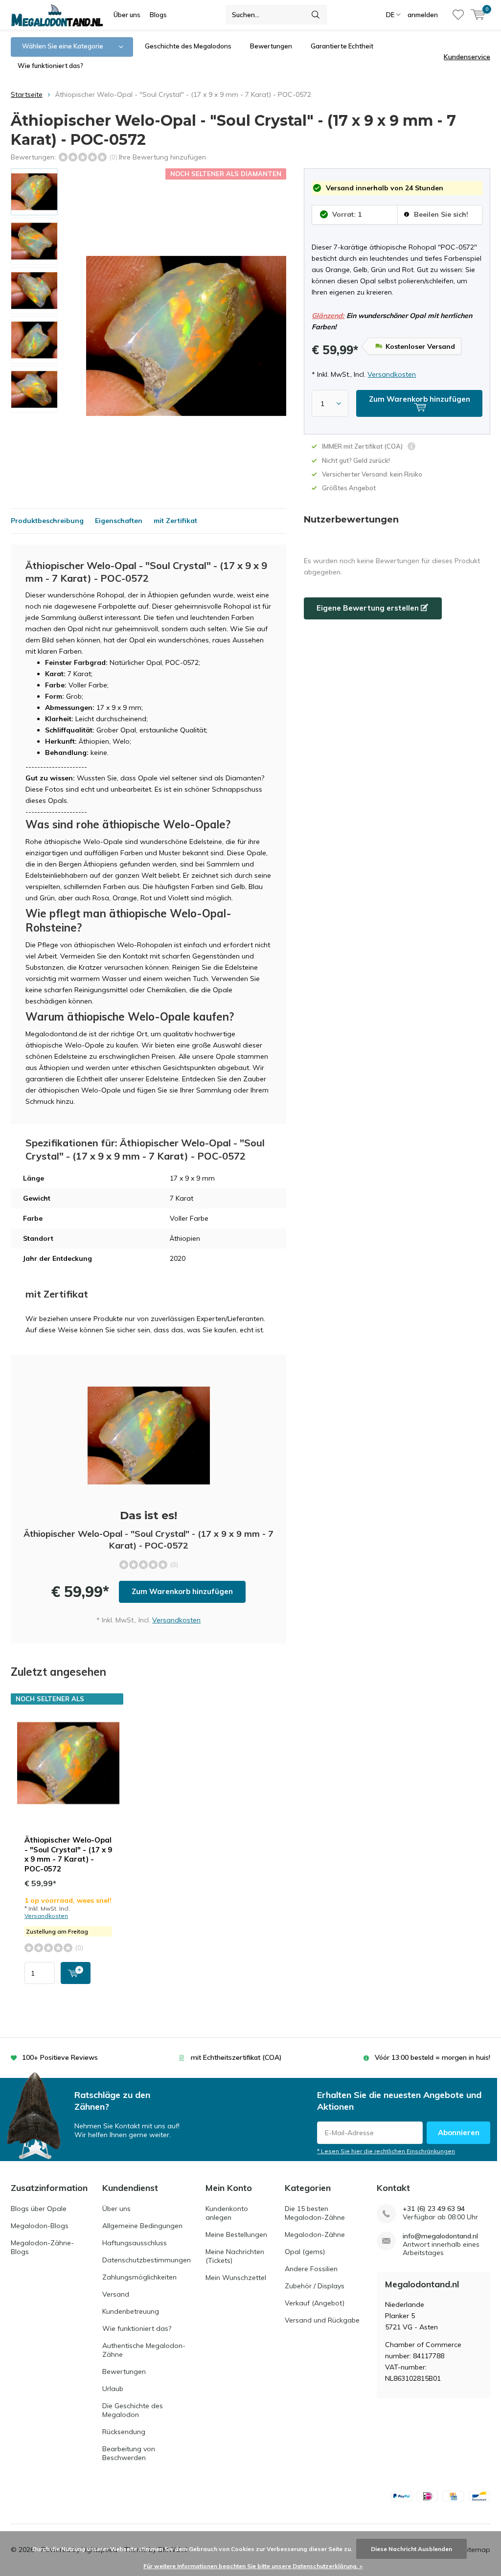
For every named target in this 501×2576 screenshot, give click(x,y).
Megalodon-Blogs (40, 2226)
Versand (116, 2294)
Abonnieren (459, 2132)
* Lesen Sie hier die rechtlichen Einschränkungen (386, 2151)
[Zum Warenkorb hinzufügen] (76, 1973)
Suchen (316, 15)
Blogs (158, 15)
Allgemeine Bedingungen (142, 2226)
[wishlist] (458, 15)
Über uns (127, 15)
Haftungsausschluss (135, 2243)
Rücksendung (124, 2432)
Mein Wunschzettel (236, 2278)
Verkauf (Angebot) (315, 2303)
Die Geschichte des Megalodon (133, 2410)
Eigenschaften (119, 521)
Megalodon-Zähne (315, 2234)
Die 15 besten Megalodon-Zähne (315, 2213)
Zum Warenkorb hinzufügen (182, 1591)
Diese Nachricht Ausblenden (411, 2549)
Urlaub (113, 2389)
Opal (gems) (305, 2252)
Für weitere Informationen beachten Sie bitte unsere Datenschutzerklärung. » (253, 2566)
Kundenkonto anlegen (227, 2213)
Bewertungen (271, 46)
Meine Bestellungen (236, 2234)
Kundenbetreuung (131, 2311)
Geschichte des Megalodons (188, 46)
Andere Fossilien (311, 2269)
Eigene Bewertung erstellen (369, 608)
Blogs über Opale (39, 2209)
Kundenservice (467, 57)
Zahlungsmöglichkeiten (139, 2277)
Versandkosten (392, 374)
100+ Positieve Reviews (60, 2057)
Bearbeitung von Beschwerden (129, 2453)
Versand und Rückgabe (322, 2320)
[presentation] (274, 336)
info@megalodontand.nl (440, 2236)
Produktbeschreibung (47, 521)
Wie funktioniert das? (50, 66)
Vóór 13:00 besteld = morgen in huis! (433, 2057)
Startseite (27, 94)
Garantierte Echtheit (342, 46)
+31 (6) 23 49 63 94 (434, 2209)
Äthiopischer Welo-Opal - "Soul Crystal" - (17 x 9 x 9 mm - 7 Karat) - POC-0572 (68, 1854)
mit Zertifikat (175, 521)
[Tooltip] (411, 447)
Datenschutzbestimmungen (147, 2260)
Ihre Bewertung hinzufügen (162, 157)
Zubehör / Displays (315, 2286)
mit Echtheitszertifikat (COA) (236, 2057)
